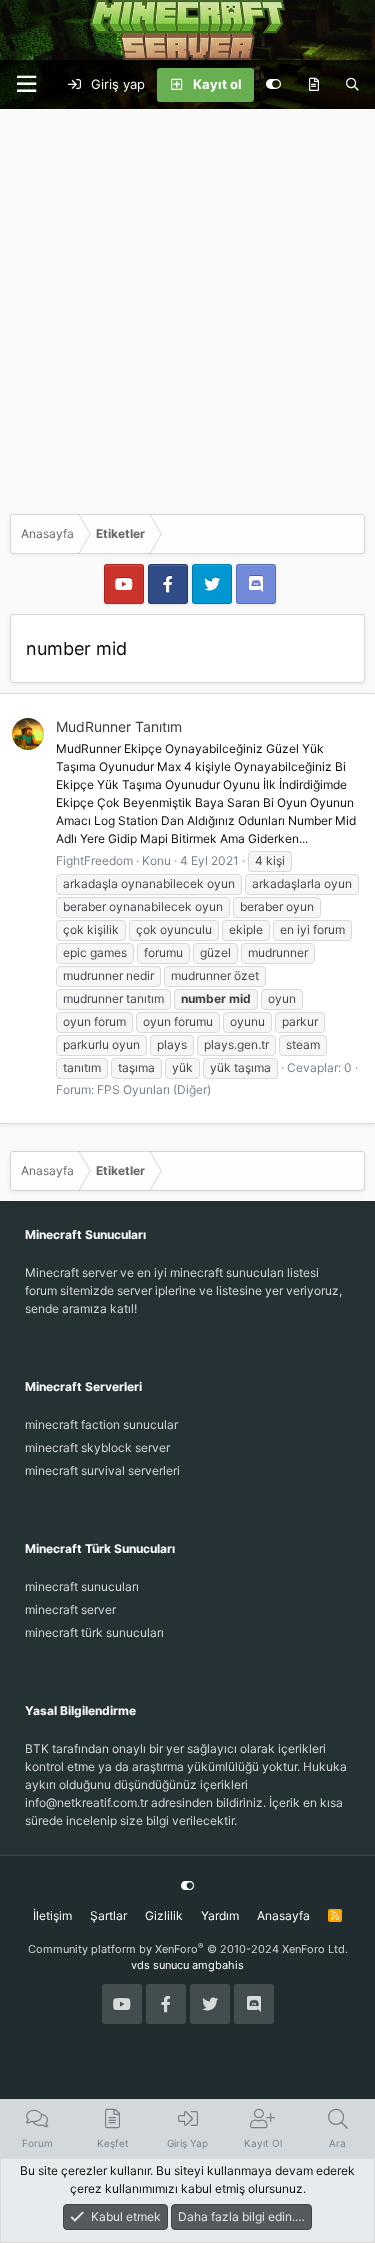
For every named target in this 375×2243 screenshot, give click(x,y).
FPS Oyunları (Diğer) (154, 1089)
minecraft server (70, 1609)
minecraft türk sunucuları (94, 1632)
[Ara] (352, 85)
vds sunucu (160, 1965)
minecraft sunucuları (82, 1586)
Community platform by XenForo (188, 1949)
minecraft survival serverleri (102, 1470)
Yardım (220, 1915)
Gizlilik (164, 1915)
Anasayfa (283, 1915)
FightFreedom (94, 860)
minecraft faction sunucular (101, 1424)
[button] (26, 84)
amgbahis (218, 1965)
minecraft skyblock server (97, 1447)
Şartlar (108, 1915)
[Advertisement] (187, 306)
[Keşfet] (313, 85)
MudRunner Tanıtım (119, 726)
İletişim (52, 1915)
